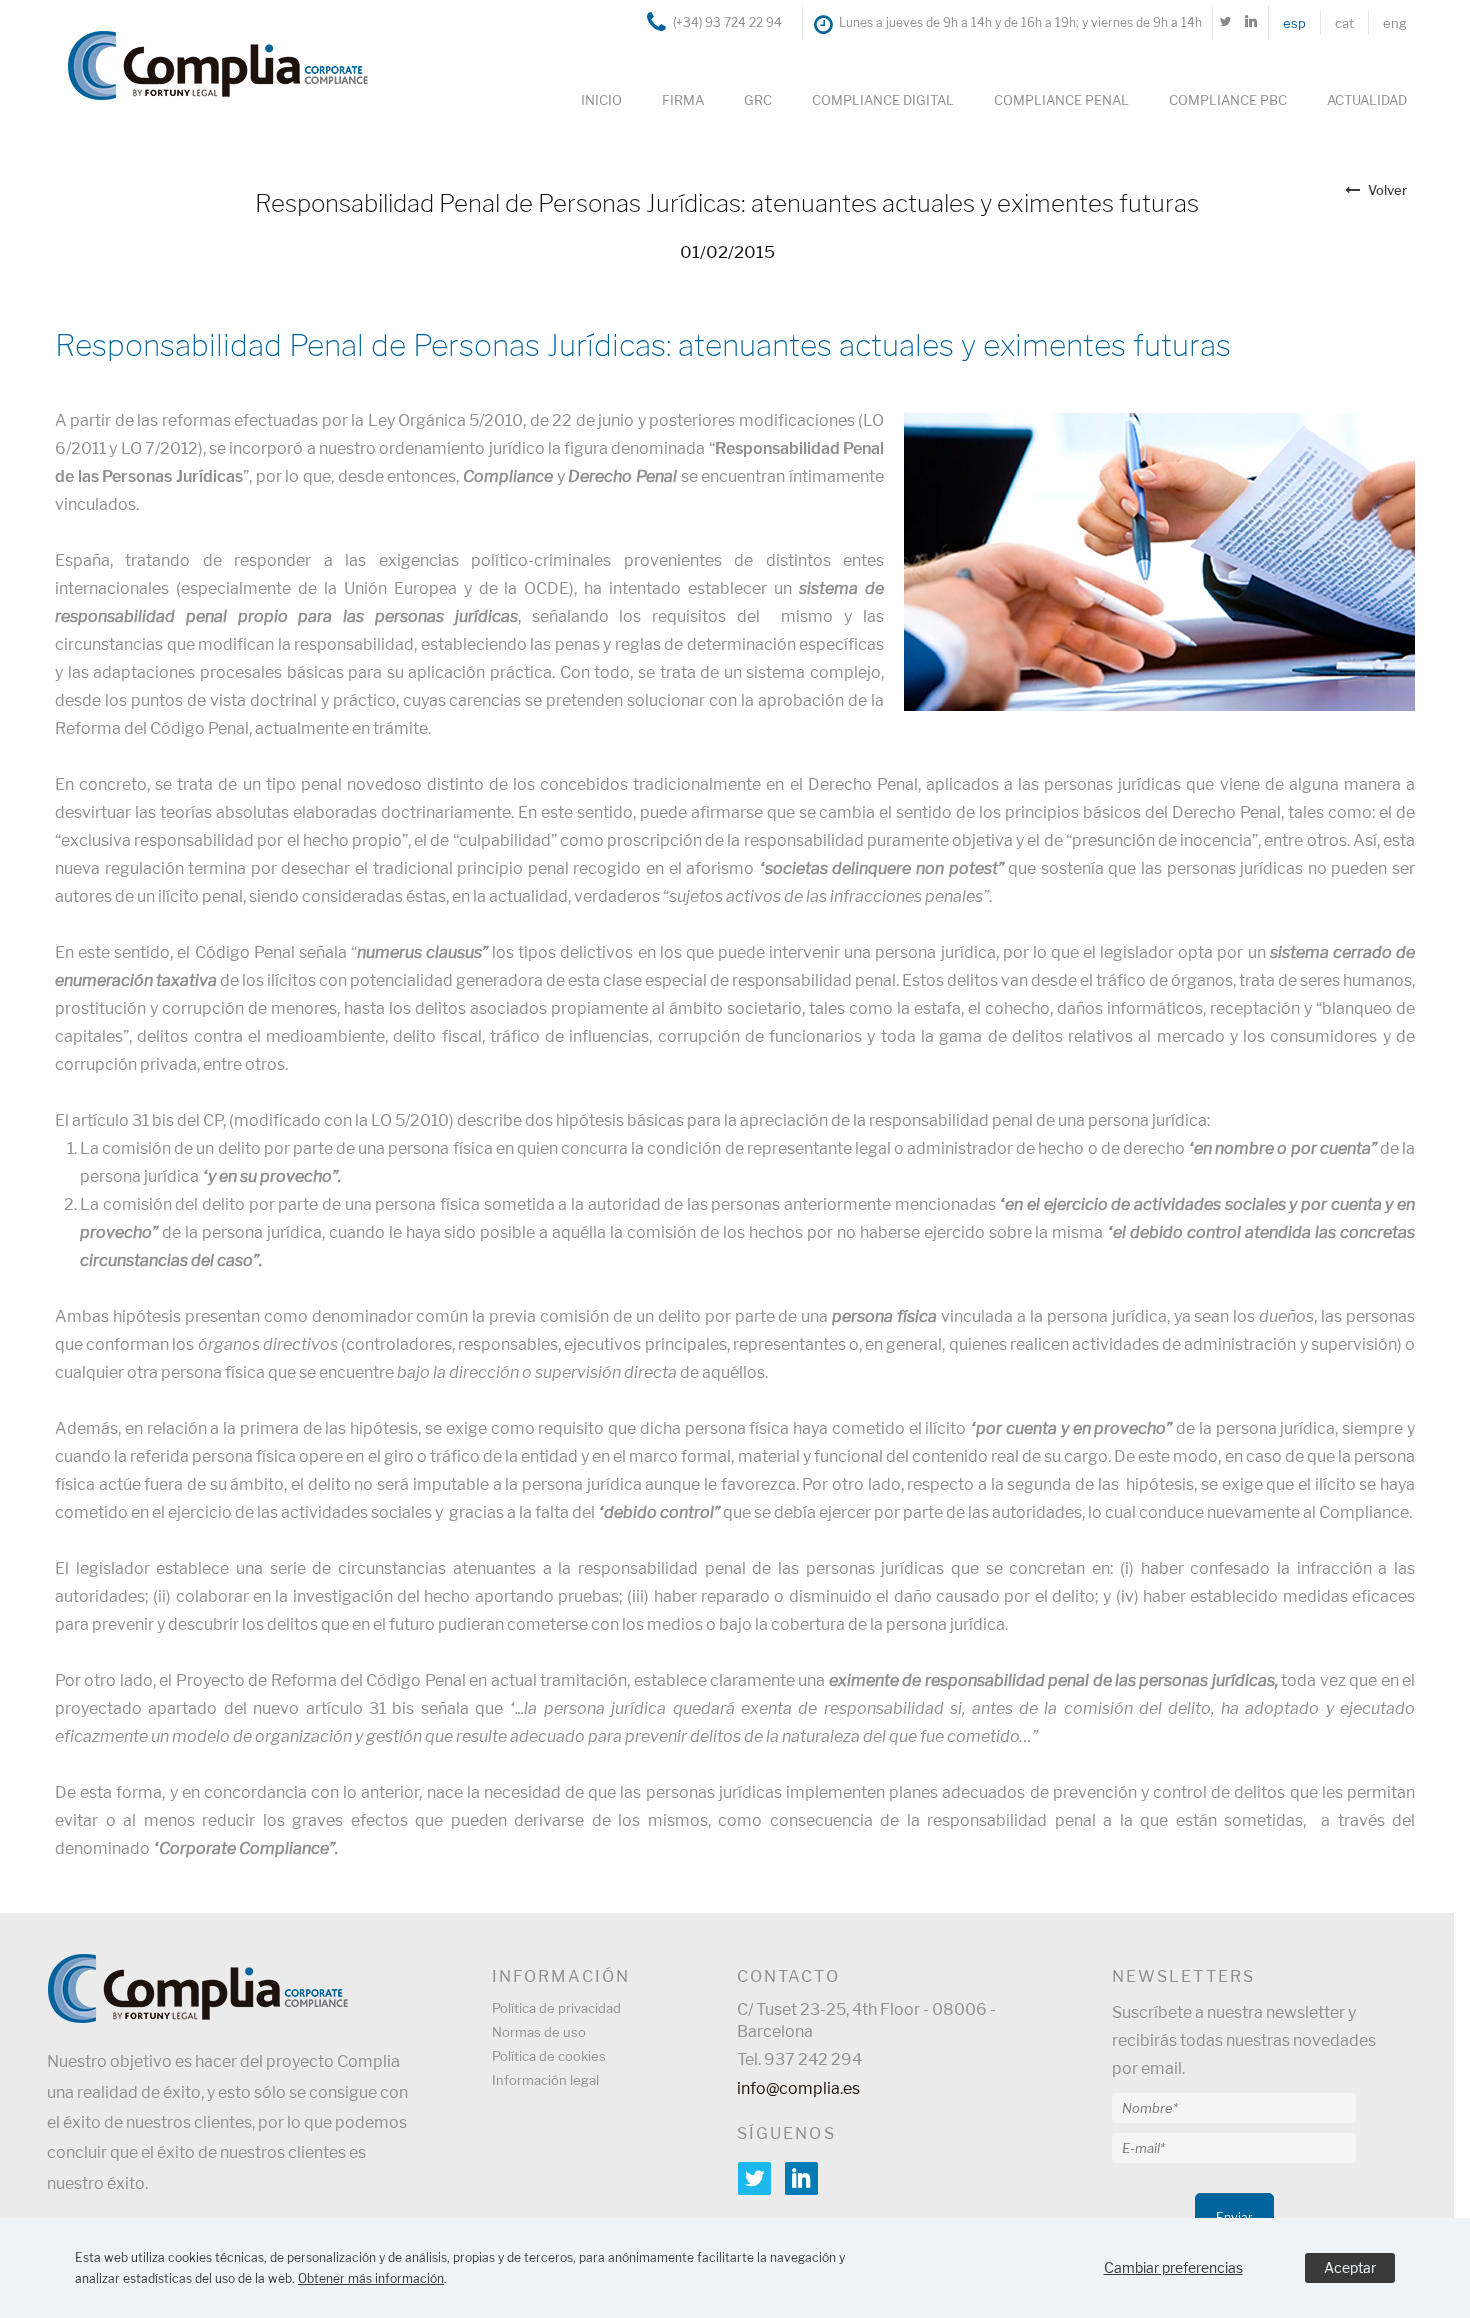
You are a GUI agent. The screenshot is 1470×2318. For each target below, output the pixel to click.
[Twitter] (1225, 22)
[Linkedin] (1250, 22)
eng (1395, 23)
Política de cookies (549, 2056)
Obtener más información (371, 2278)
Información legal (545, 2080)
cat (1344, 23)
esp (1294, 23)
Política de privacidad (556, 2008)
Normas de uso (539, 2032)
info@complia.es (798, 2088)
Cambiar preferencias (1173, 2267)
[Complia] (207, 64)
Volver (1387, 190)
